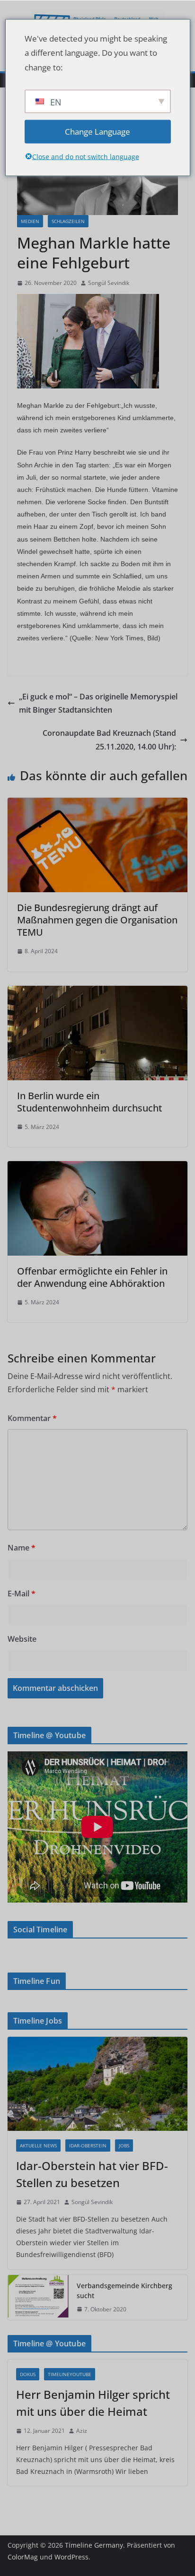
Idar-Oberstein (88, 2145)
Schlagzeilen (68, 221)
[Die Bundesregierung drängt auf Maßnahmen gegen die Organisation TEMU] (97, 804)
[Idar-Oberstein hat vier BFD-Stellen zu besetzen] (97, 2084)
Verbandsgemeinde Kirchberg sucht (124, 2291)
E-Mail (22, 1594)
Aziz (82, 2431)
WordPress (71, 2557)
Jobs (124, 2145)
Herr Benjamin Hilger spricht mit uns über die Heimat (93, 2403)
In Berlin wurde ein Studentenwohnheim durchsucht (90, 1102)
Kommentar (32, 1418)
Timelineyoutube (70, 2374)
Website (22, 1639)
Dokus (28, 2374)
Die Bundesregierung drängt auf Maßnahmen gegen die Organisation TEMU (97, 920)
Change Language (97, 131)
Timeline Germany (94, 2545)
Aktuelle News (38, 2145)
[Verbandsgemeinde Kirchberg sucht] (38, 2298)
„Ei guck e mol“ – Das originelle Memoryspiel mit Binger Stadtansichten (98, 703)
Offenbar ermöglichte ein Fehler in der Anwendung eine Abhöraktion (92, 1277)
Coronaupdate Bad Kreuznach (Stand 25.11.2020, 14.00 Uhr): (109, 740)
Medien (30, 221)
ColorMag (23, 2557)
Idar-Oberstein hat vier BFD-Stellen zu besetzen (92, 2174)
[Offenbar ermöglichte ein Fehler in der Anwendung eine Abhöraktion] (97, 1168)
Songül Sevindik (109, 283)
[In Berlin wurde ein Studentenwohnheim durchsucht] (97, 992)
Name (22, 1548)
